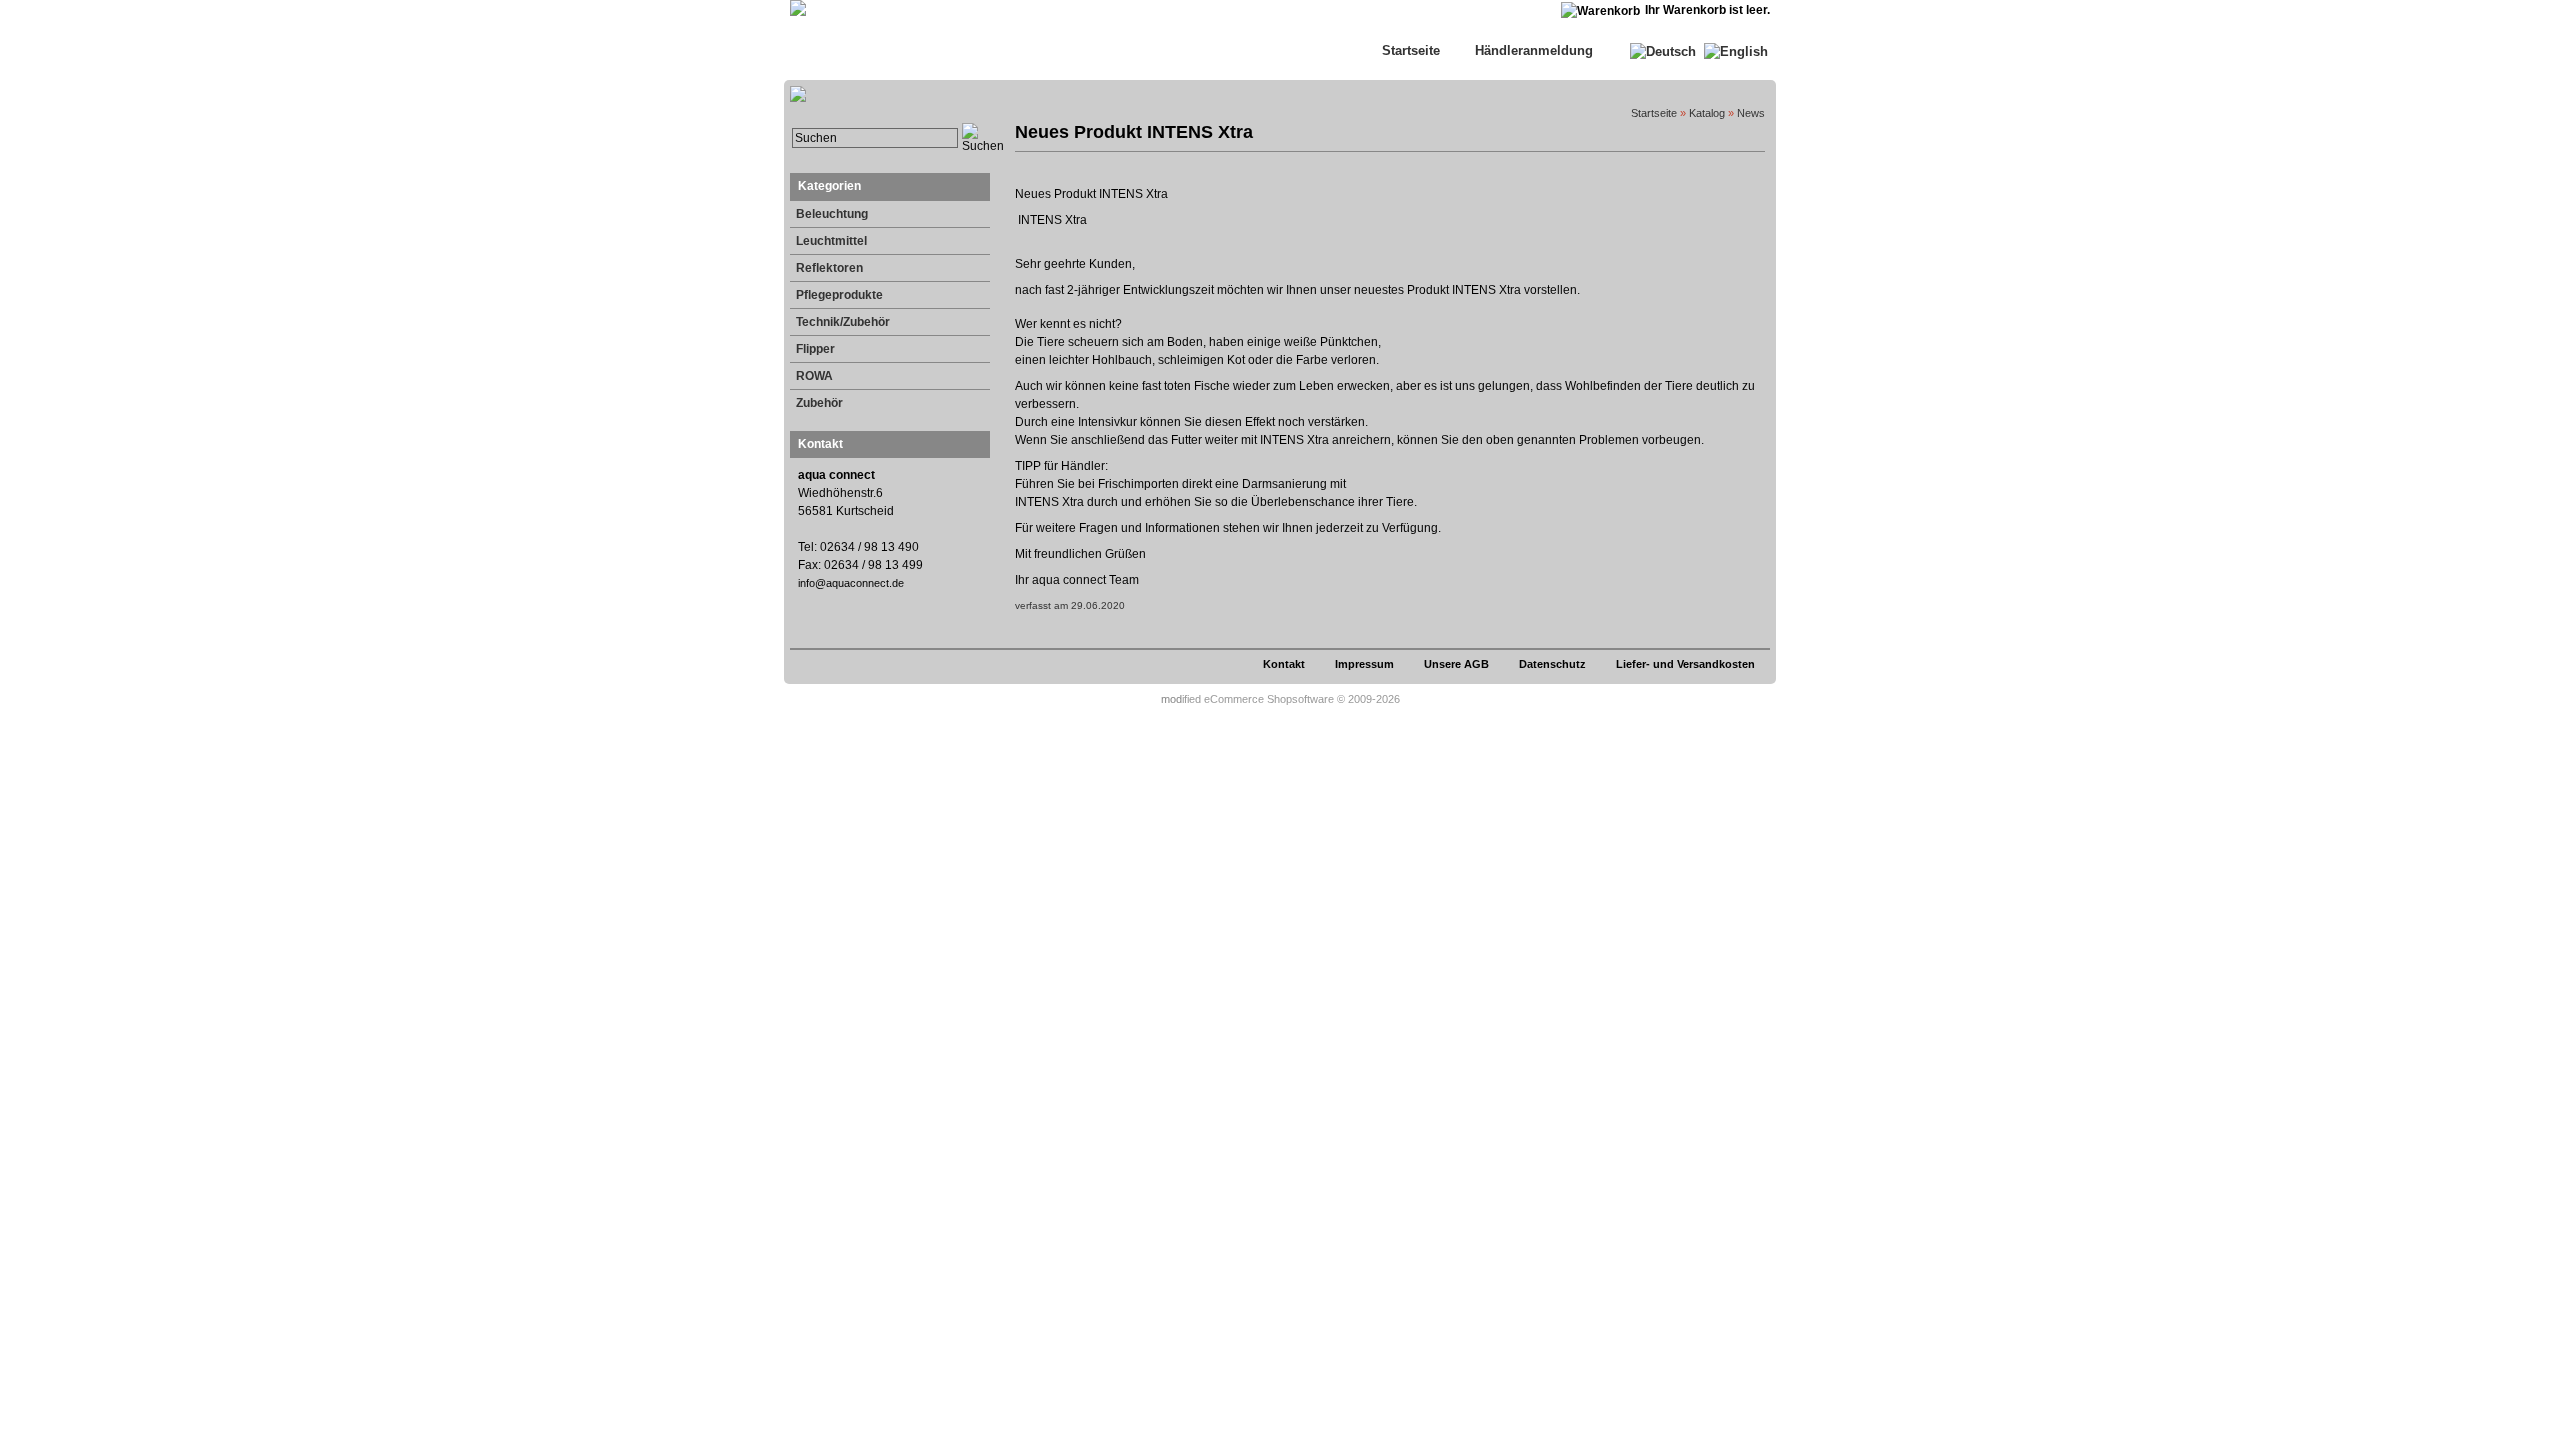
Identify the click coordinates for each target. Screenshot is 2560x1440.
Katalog (1707, 113)
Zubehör (819, 403)
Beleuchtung (832, 214)
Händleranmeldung (1534, 50)
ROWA (814, 376)
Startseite (1411, 50)
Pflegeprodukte (839, 295)
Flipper (815, 349)
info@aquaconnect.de (851, 583)
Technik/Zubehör (843, 322)
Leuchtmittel (831, 241)
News (1751, 113)
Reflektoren (829, 268)
